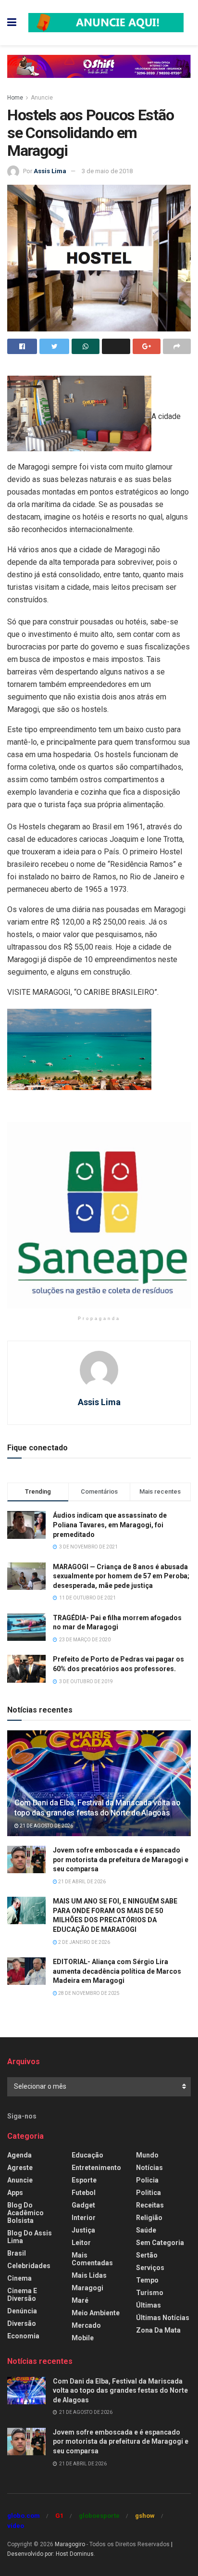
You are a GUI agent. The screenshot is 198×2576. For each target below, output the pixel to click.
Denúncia (22, 2311)
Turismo (150, 2293)
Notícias (149, 2168)
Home (15, 98)
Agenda (19, 2155)
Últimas (148, 2305)
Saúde (146, 2230)
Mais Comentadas (92, 2259)
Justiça (83, 2230)
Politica (148, 2193)
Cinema (19, 2278)
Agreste (20, 2168)
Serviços (150, 2268)
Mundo (147, 2155)
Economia (23, 2336)
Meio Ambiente (96, 2313)
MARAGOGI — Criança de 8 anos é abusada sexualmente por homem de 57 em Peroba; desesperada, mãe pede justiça (121, 1576)
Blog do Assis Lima (30, 2237)
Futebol (84, 2193)
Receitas (150, 2205)
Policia (147, 2180)
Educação (87, 2155)
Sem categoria (160, 2243)
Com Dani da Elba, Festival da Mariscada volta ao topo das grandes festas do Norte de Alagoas (98, 1808)
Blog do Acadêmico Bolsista (25, 2213)
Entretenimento (96, 2168)
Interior (84, 2218)
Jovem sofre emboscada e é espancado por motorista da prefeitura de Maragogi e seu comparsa (121, 1859)
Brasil (17, 2253)
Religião (149, 2218)
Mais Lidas (89, 2275)
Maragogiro (70, 2544)
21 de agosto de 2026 (46, 1826)
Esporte (84, 2180)
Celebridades (29, 2266)
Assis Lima (50, 171)
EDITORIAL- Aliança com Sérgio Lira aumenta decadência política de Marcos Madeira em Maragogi (117, 1971)
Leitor (81, 2243)
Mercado (86, 2325)
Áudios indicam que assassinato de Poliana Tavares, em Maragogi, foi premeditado (110, 1525)
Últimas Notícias (163, 2318)
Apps (15, 2193)
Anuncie (42, 98)
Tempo (147, 2280)
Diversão (22, 2323)
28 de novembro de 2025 (88, 1993)
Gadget (83, 2205)
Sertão (147, 2255)
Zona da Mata (158, 2330)
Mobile (83, 2338)
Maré (80, 2300)
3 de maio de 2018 (107, 171)
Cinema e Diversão (22, 2295)
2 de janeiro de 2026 (84, 1942)
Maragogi (87, 2288)
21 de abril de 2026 (81, 1882)
